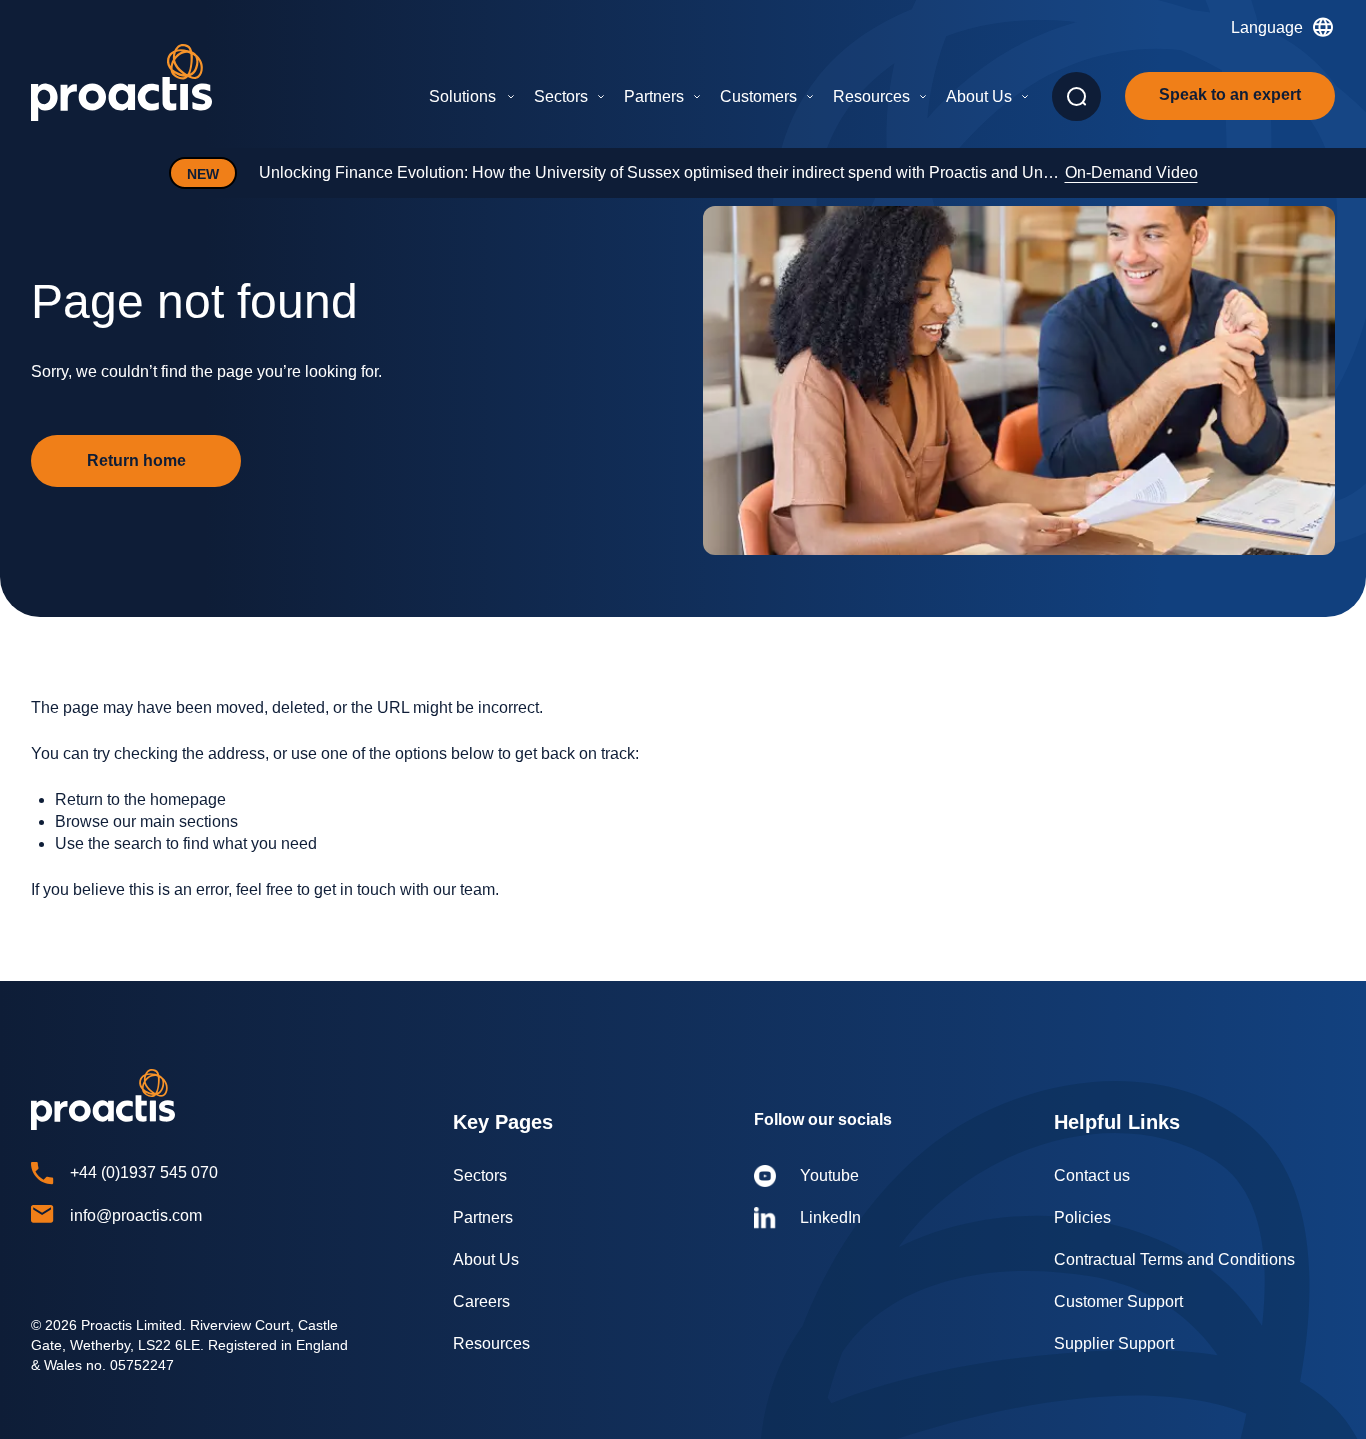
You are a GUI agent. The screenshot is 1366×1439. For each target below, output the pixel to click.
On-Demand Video (1131, 172)
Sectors (561, 96)
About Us (979, 96)
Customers (758, 96)
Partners (654, 96)
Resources (871, 96)
